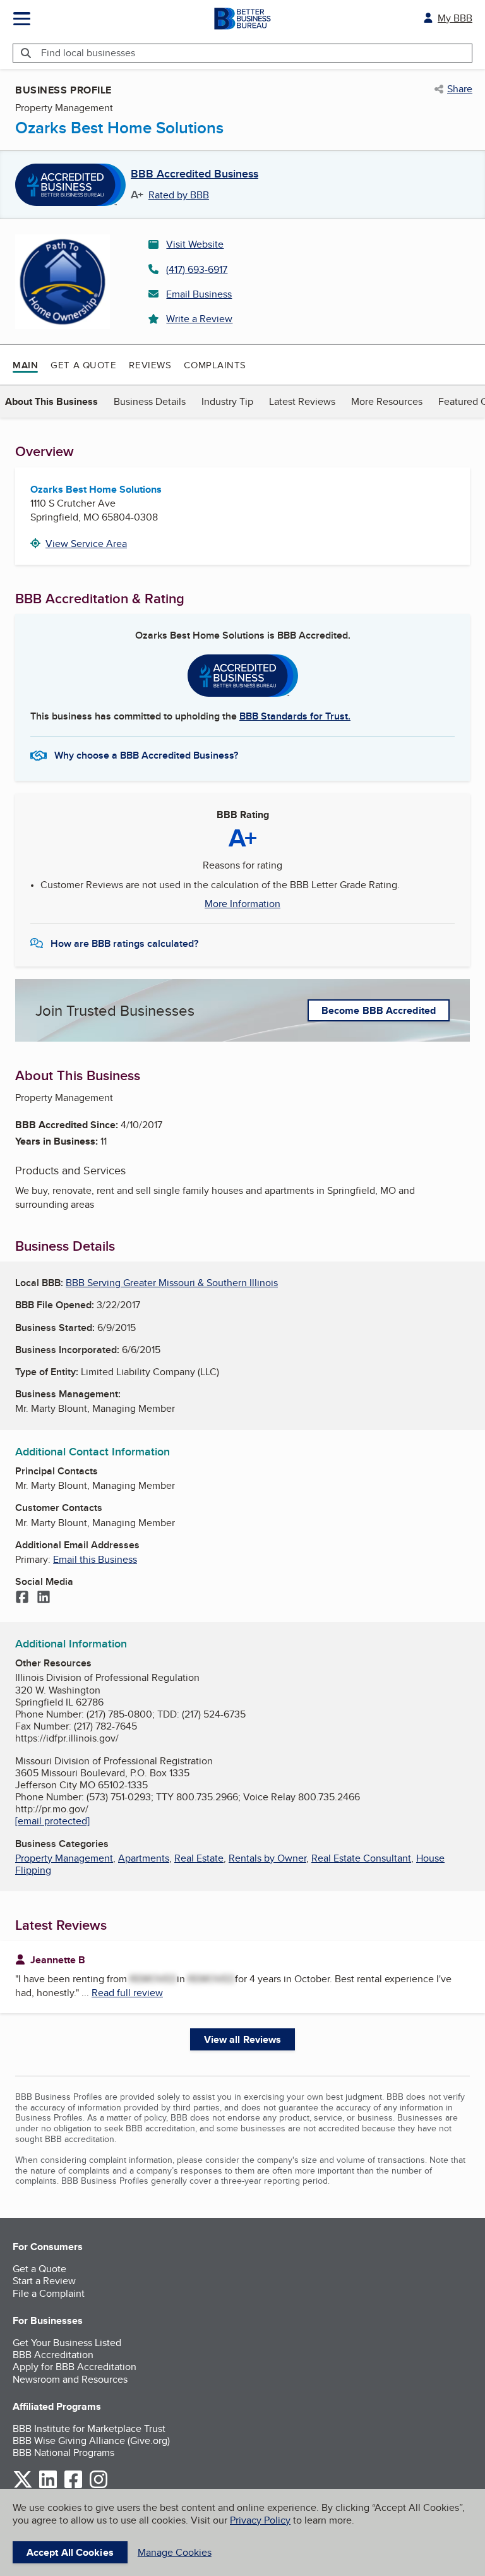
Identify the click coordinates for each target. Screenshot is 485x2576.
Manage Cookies (175, 2552)
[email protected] (52, 1821)
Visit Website (195, 244)
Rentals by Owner (267, 1858)
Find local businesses (88, 53)
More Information (242, 904)
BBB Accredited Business (195, 174)
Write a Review (199, 319)
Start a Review (44, 2281)
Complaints (215, 365)
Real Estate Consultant (361, 1858)
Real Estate (199, 1858)
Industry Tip (227, 401)
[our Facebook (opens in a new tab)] (73, 2486)
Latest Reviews (302, 401)
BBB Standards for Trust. (295, 716)
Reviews (150, 365)
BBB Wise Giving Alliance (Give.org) (91, 2441)
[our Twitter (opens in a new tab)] (23, 2486)
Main (25, 365)
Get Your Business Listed (67, 2343)
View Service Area (86, 544)
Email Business (199, 294)
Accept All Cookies (70, 2552)
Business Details (150, 401)
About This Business (51, 401)
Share (460, 89)
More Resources (387, 401)
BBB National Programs (63, 2453)
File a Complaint (49, 2293)
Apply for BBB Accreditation (75, 2367)
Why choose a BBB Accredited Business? (146, 755)
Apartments (144, 1858)
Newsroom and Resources (70, 2379)
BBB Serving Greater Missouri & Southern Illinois (172, 1283)
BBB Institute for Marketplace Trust (89, 2429)
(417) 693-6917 (197, 269)
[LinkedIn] (44, 1598)
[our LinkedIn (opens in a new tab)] (48, 2486)
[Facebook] (22, 1598)
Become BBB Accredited (379, 1010)
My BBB (455, 18)
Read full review (127, 1993)
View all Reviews (243, 2039)
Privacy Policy (260, 2520)
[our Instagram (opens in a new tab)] (99, 2486)
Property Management (64, 1858)
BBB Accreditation (53, 2355)
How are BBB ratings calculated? (124, 943)
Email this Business (95, 1559)
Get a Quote (83, 365)
